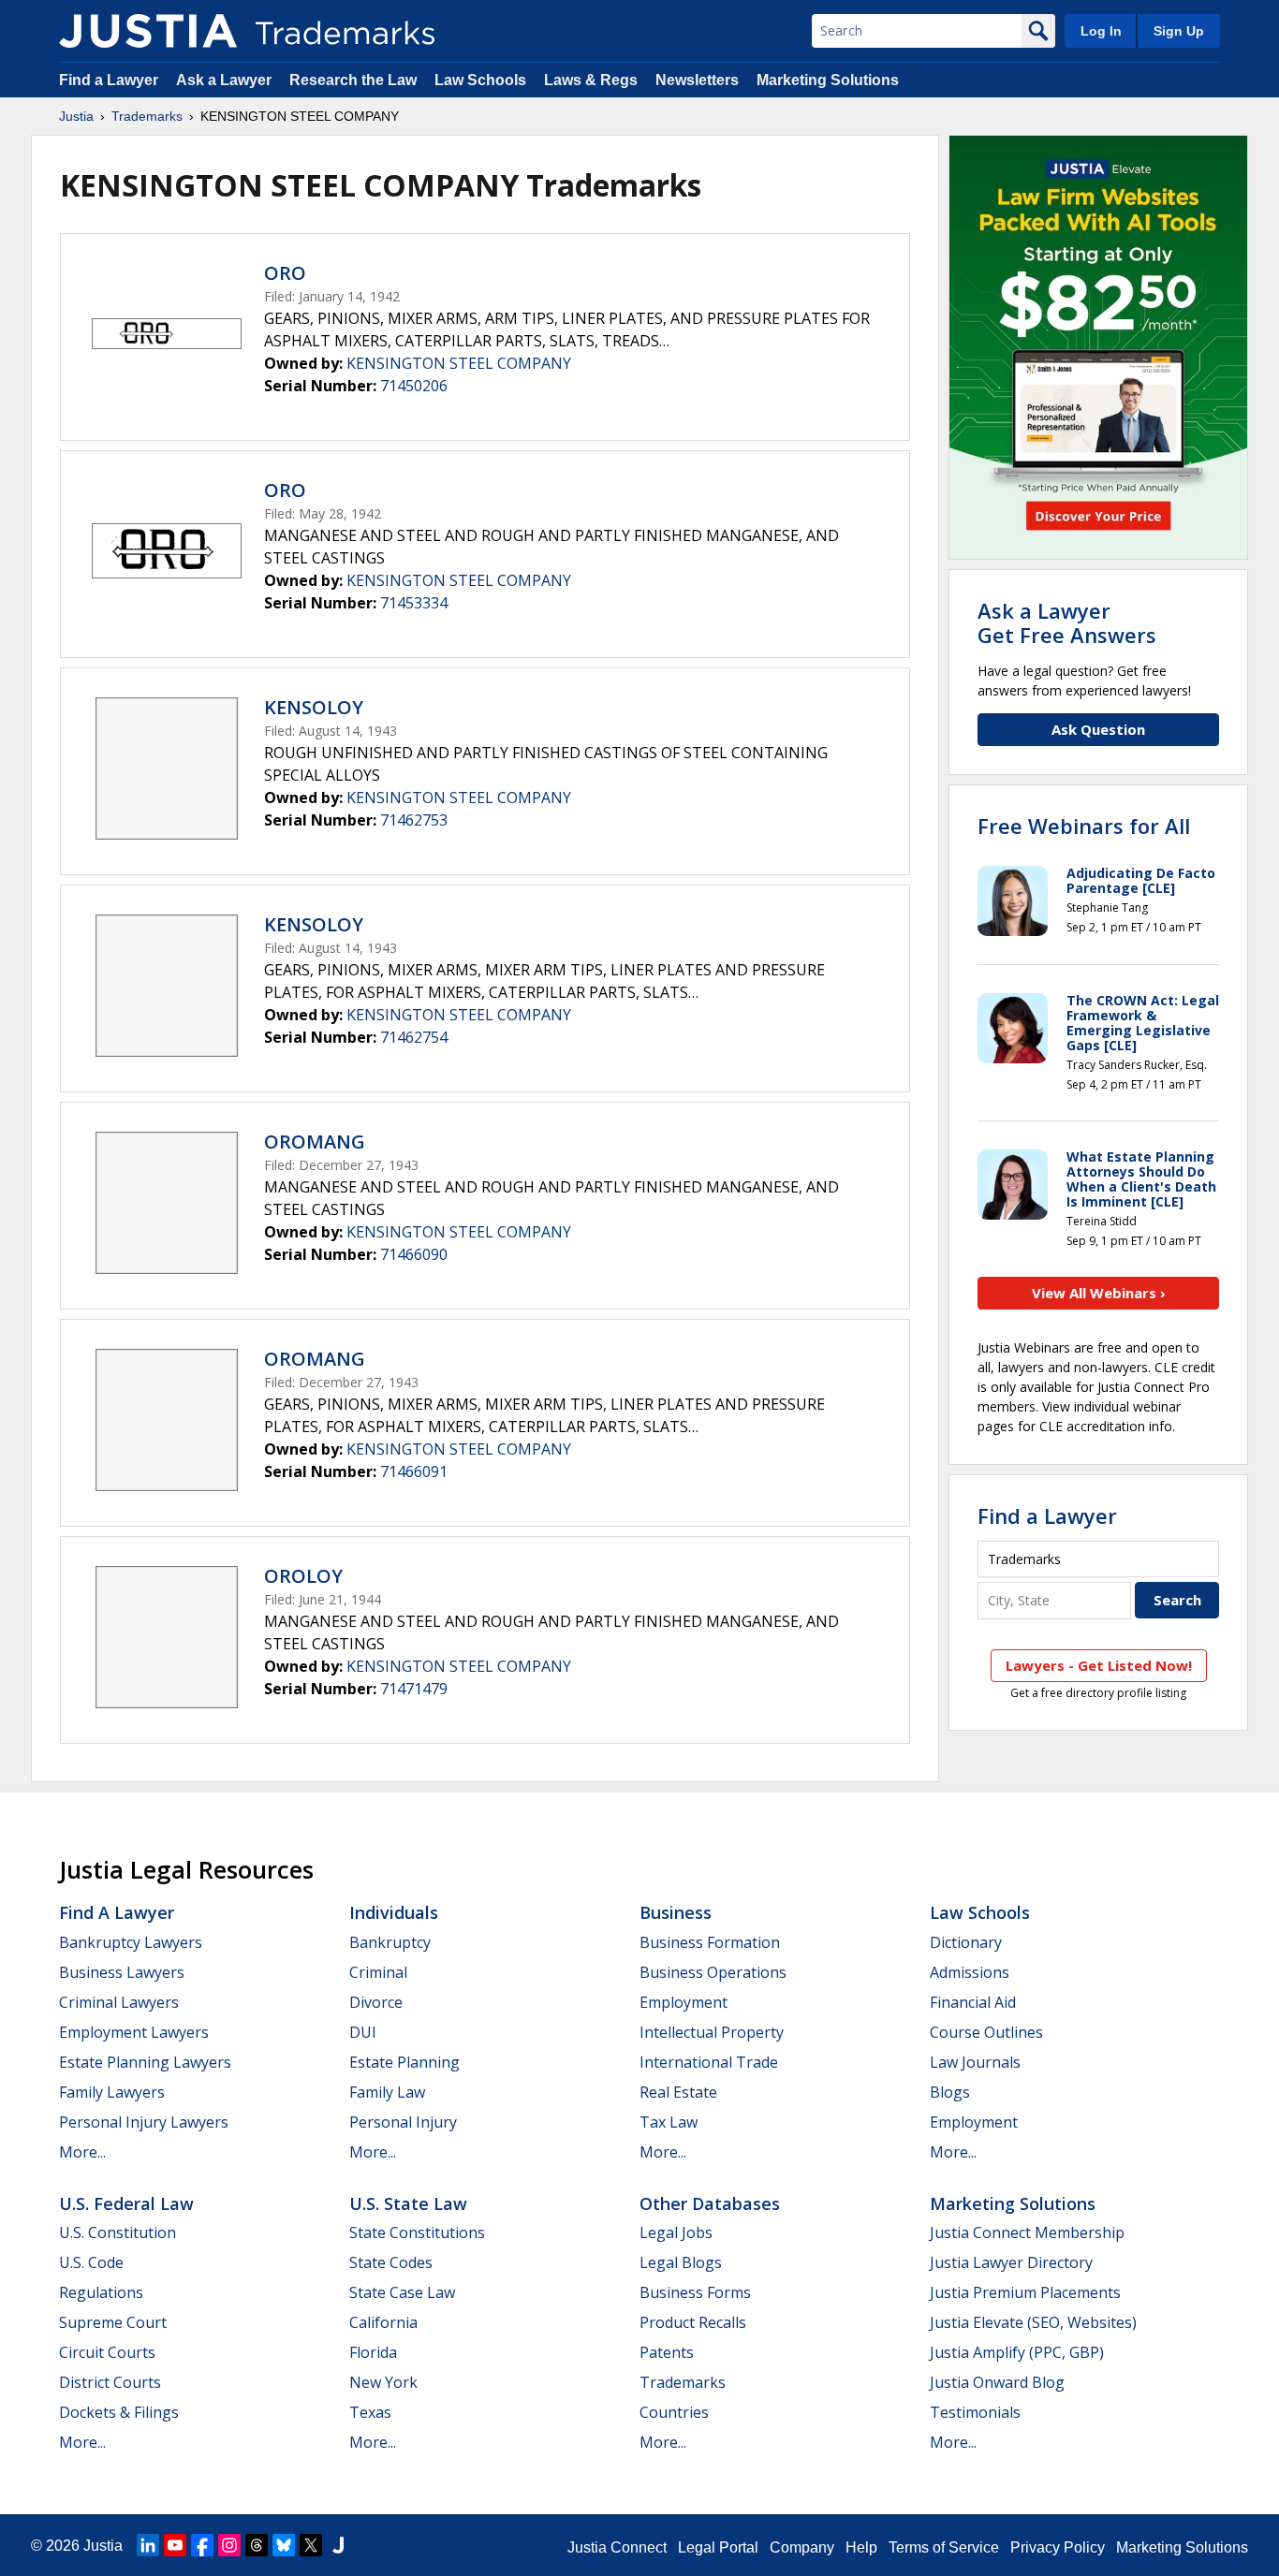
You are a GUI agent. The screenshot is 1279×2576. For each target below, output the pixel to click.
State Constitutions (417, 2232)
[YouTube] (175, 2545)
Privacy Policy (1058, 2547)
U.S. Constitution (118, 2232)
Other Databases (710, 2203)
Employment (684, 2002)
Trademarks (147, 116)
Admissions (970, 1972)
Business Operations (713, 1972)
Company (802, 2547)
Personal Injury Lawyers (144, 2122)
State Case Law (402, 2292)
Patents (667, 2352)
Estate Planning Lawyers (145, 2062)
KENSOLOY (314, 707)
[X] (311, 2545)
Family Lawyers (112, 2092)
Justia (76, 116)
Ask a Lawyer (224, 80)
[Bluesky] (284, 2545)
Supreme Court (113, 2322)
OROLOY (303, 1576)
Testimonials (975, 2412)
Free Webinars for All (1084, 826)
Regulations (101, 2292)
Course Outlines (986, 2032)
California (383, 2322)
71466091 (414, 1471)
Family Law (387, 2092)
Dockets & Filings (119, 2412)
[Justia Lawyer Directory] (338, 2545)
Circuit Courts (107, 2352)
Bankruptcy (390, 1942)
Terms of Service (944, 2547)
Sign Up (1179, 31)
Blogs (950, 2092)
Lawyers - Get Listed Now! (1099, 1665)
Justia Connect (617, 2547)
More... (82, 2152)
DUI (363, 2032)
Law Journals (975, 2062)
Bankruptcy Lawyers (131, 1942)
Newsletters (697, 80)
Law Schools (480, 80)
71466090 (414, 1254)
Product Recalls (693, 2322)
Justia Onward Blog (997, 2382)
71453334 (414, 603)
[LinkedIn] (148, 2545)
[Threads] (257, 2545)
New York (383, 2382)
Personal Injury (403, 2122)
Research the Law (353, 80)
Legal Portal (718, 2547)
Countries (674, 2412)
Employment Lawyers (134, 2032)
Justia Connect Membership (1027, 2232)
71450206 (414, 386)
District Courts (110, 2382)
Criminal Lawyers (119, 2002)
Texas (370, 2412)
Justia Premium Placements (1025, 2292)
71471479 (414, 1689)
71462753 (414, 820)
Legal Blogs (681, 2262)
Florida (373, 2352)
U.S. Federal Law (126, 2203)
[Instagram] (229, 2545)
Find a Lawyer (109, 80)
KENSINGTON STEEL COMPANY (459, 363)
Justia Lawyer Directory (1011, 2262)
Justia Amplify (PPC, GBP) (1017, 2352)
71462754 (414, 1037)
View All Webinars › (1099, 1293)
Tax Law (669, 2122)
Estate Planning (404, 2062)
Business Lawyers (122, 1972)
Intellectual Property (712, 2032)
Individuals (394, 1912)
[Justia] (148, 31)
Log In (1101, 31)
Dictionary (966, 1942)
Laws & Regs (591, 80)
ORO (285, 273)
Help (861, 2547)
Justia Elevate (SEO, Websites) (1033, 2322)
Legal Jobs (676, 2232)
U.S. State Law (408, 2203)
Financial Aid (973, 2002)
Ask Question (1098, 729)
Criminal (378, 1972)
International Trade (709, 2062)
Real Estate (678, 2092)
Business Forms (695, 2292)
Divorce (376, 2002)
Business (676, 1912)
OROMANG (315, 1142)
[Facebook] (202, 2545)
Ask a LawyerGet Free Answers (1067, 622)
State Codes (391, 2262)
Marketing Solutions (828, 80)
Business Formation (710, 1942)
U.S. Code (91, 2262)
